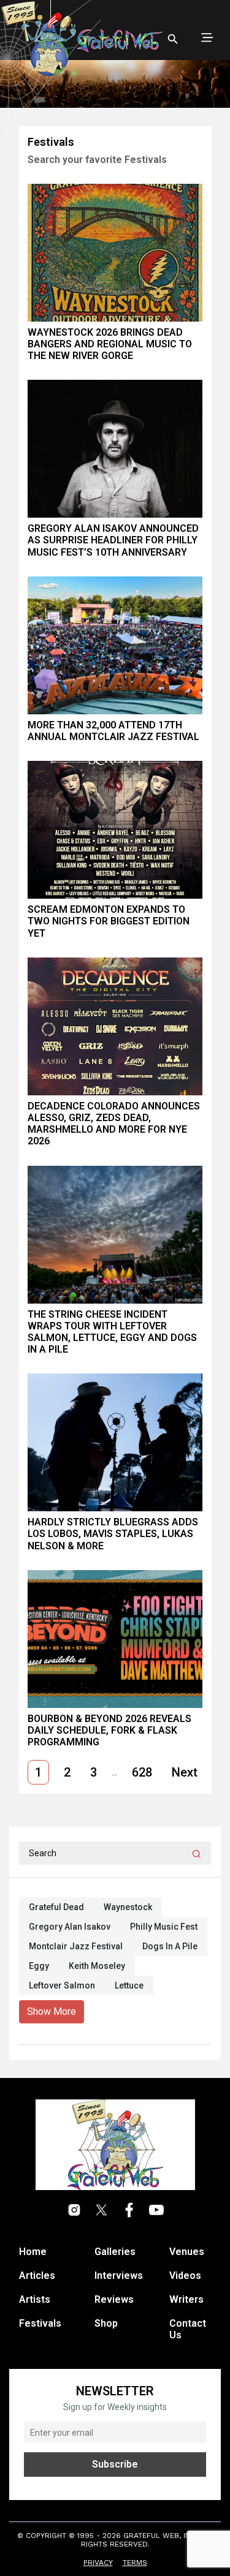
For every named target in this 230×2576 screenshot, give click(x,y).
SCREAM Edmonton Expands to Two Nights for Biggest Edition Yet (109, 921)
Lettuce (129, 1985)
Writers (186, 2299)
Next (185, 1772)
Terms (135, 2563)
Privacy (98, 2563)
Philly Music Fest (164, 1927)
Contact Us (188, 2329)
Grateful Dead (56, 1907)
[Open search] (173, 39)
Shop (106, 2323)
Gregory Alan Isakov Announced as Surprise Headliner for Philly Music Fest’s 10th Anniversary (113, 540)
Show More (52, 2011)
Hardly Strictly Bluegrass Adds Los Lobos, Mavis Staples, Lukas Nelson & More (113, 1534)
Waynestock (128, 1907)
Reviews (114, 2299)
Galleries (115, 2252)
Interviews (119, 2276)
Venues (187, 2252)
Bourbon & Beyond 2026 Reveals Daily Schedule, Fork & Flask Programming (109, 1730)
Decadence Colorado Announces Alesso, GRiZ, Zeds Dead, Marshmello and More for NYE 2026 (114, 1124)
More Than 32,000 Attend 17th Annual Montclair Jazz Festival (113, 731)
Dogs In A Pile (170, 1946)
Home (33, 2252)
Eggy (39, 1966)
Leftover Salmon (62, 1985)
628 (142, 1772)
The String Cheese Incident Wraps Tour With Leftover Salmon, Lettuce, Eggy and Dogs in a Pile (112, 1332)
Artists (35, 2299)
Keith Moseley (97, 1966)
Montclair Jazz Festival (76, 1946)
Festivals (40, 2323)
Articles (37, 2276)
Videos (185, 2276)
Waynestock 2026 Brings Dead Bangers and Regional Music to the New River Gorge (110, 344)
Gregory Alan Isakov (70, 1927)
